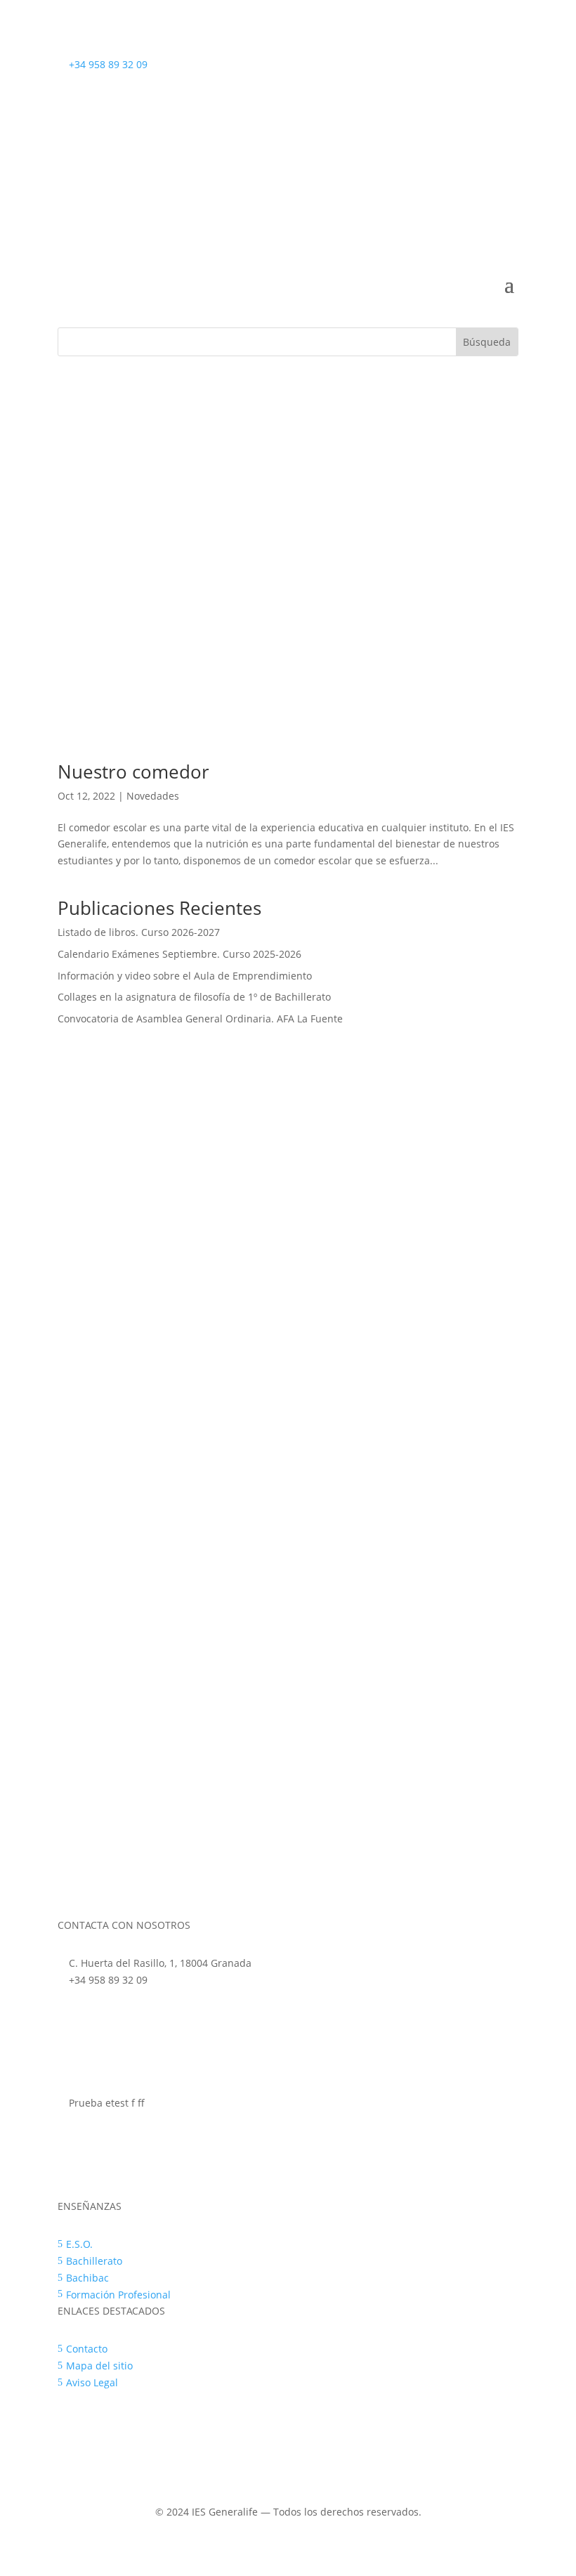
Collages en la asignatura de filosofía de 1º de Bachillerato (194, 997)
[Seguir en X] (507, 110)
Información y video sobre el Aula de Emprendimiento (185, 976)
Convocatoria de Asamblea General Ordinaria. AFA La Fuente (200, 1019)
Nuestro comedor (133, 772)
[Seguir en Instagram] (479, 110)
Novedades (153, 796)
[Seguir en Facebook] (451, 110)
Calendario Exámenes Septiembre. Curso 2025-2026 (179, 954)
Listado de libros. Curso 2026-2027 (139, 932)
